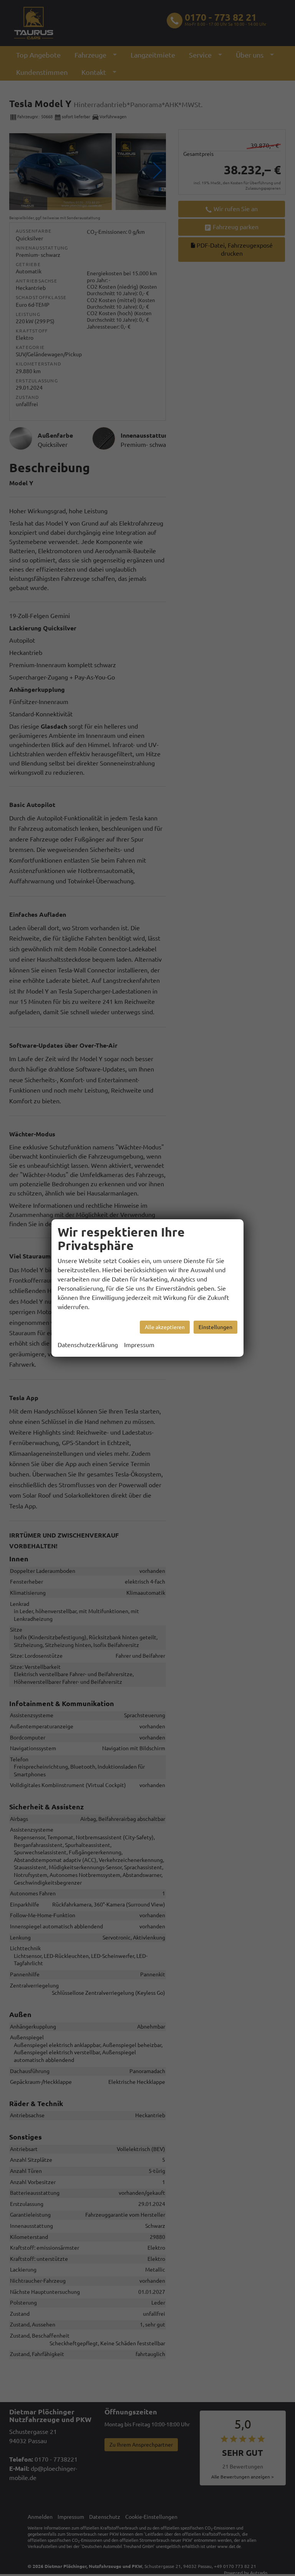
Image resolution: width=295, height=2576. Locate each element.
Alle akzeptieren (165, 1327)
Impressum (139, 1345)
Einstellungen (215, 1327)
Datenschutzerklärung (88, 1345)
